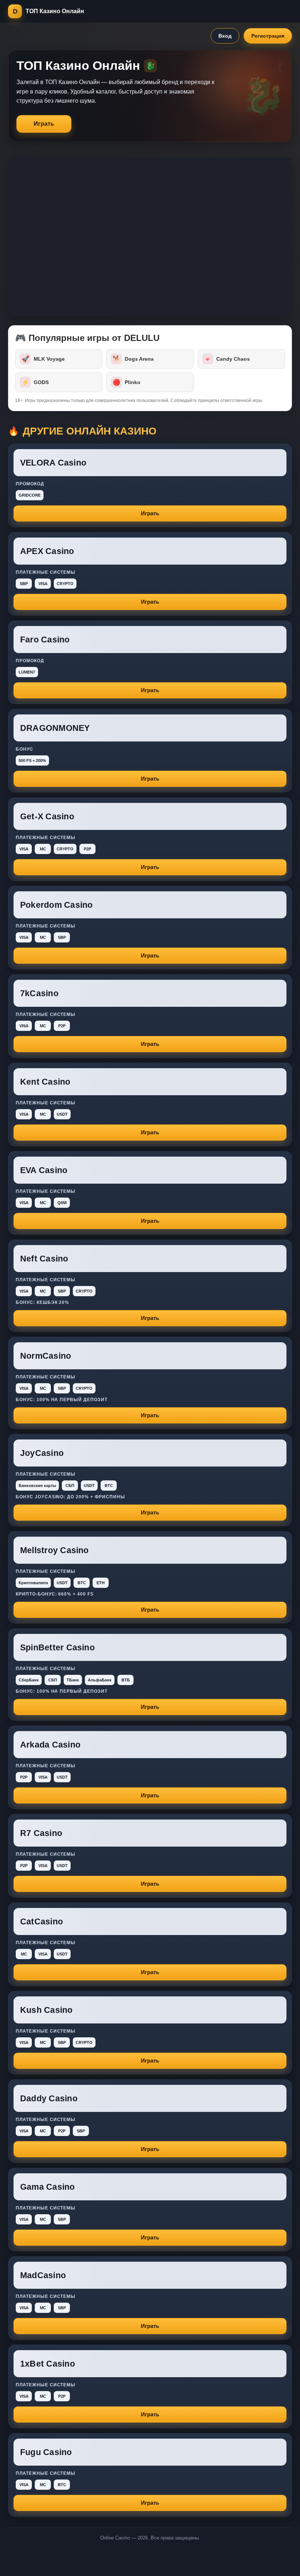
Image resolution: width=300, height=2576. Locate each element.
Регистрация (268, 36)
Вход (225, 36)
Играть (44, 124)
